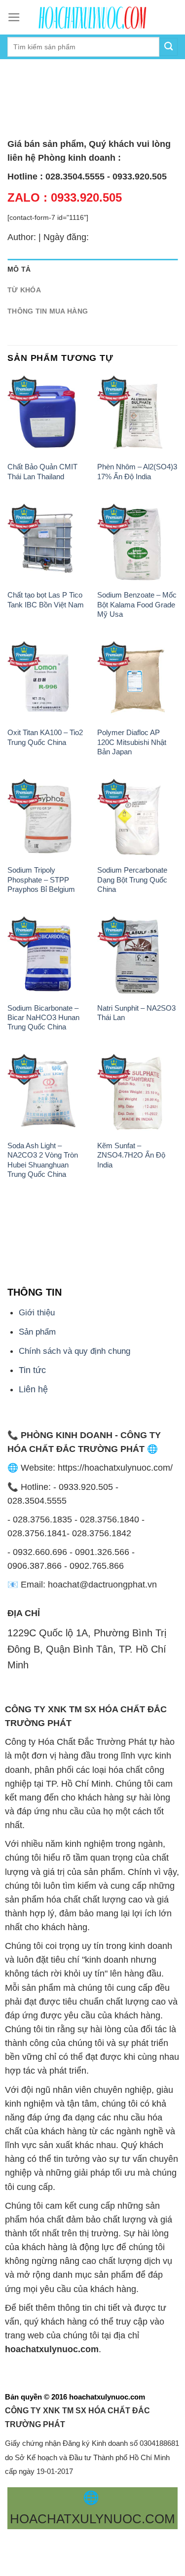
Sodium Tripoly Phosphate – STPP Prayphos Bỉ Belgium (41, 880)
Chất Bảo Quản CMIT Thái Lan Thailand (42, 471)
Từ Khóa (24, 290)
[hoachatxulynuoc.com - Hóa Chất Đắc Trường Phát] (93, 17)
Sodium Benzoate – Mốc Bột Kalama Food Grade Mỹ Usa (137, 604)
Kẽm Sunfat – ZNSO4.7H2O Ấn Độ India (131, 1155)
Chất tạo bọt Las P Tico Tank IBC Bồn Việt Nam (46, 600)
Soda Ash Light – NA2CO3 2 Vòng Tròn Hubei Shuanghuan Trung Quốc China (43, 1160)
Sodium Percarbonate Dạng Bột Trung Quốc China (132, 880)
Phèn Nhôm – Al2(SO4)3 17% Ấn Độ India (137, 471)
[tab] (92, 269)
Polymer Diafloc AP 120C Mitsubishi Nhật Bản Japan (132, 742)
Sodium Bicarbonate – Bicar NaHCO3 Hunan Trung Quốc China (43, 1018)
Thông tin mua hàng (48, 311)
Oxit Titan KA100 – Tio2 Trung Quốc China (45, 737)
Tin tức (32, 1370)
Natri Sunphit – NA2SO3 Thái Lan (136, 1013)
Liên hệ (33, 1389)
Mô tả (19, 269)
